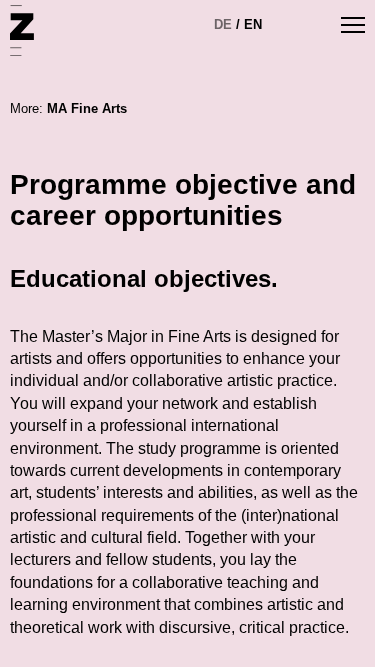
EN (253, 24)
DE (223, 24)
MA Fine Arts (87, 108)
